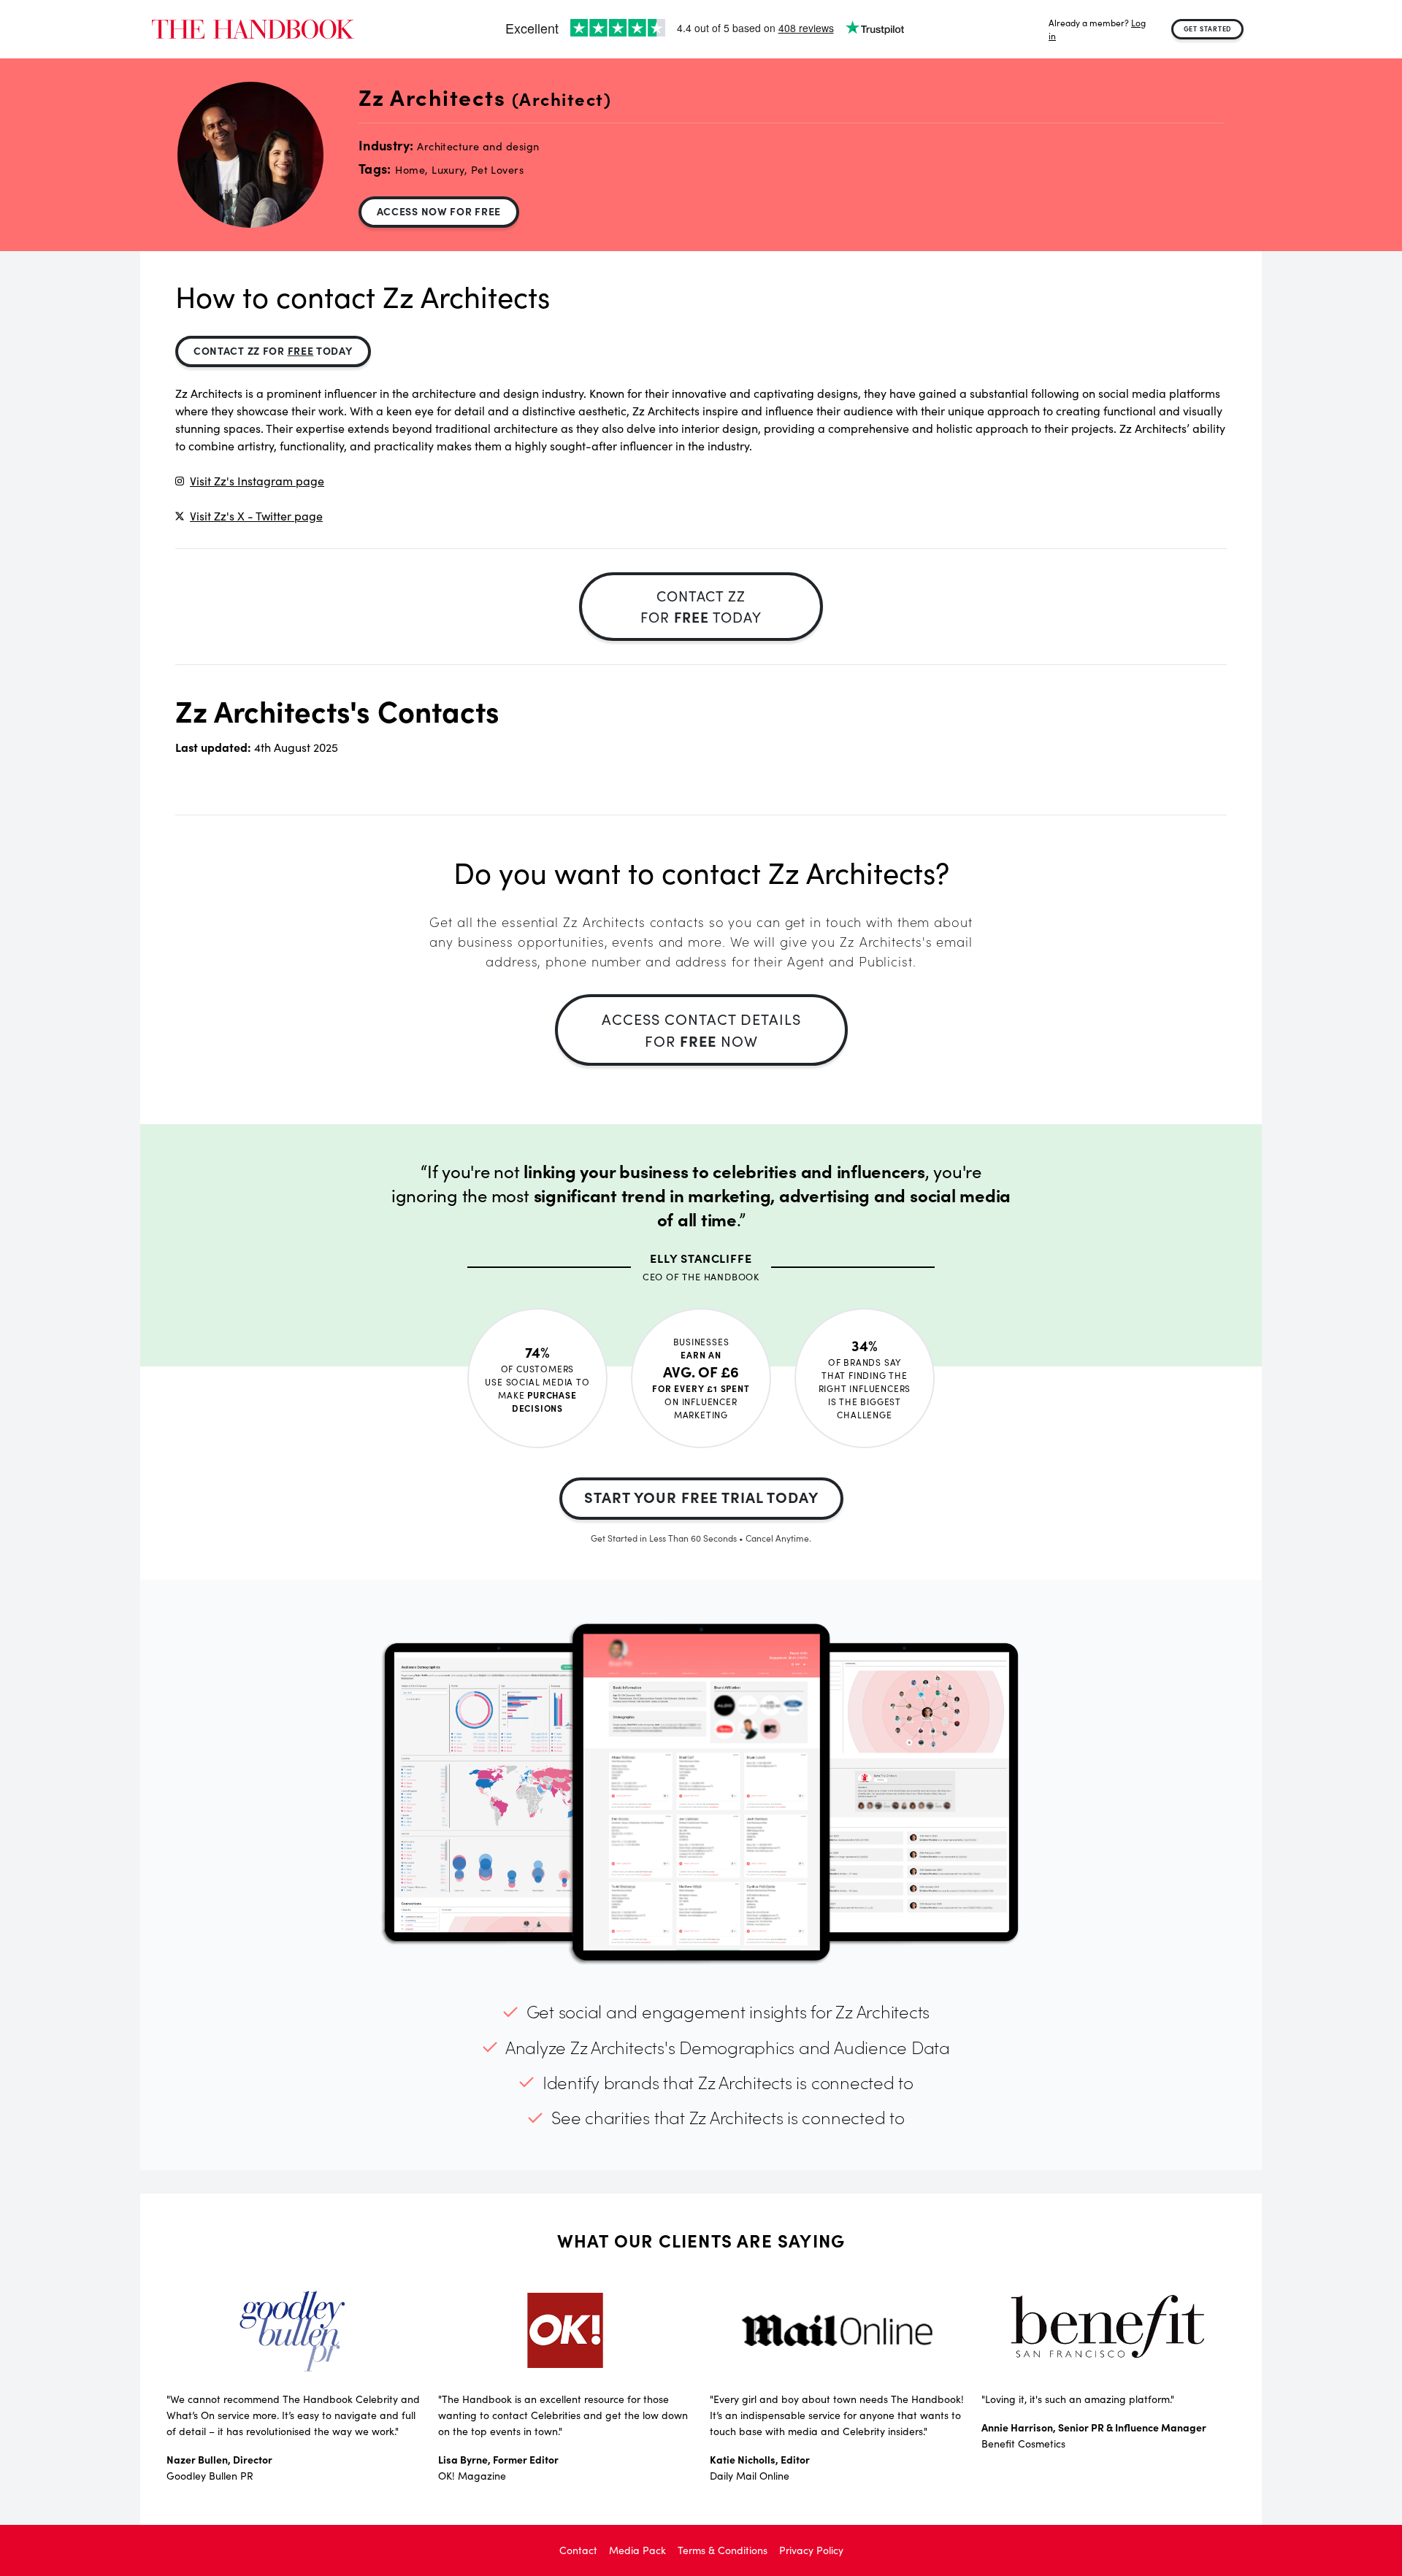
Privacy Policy (811, 2550)
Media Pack (637, 2550)
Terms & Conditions (723, 2550)
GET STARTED (1208, 28)
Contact (578, 2550)
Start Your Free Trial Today (701, 1497)
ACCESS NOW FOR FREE (439, 211)
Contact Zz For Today (273, 350)
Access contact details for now (701, 1030)
